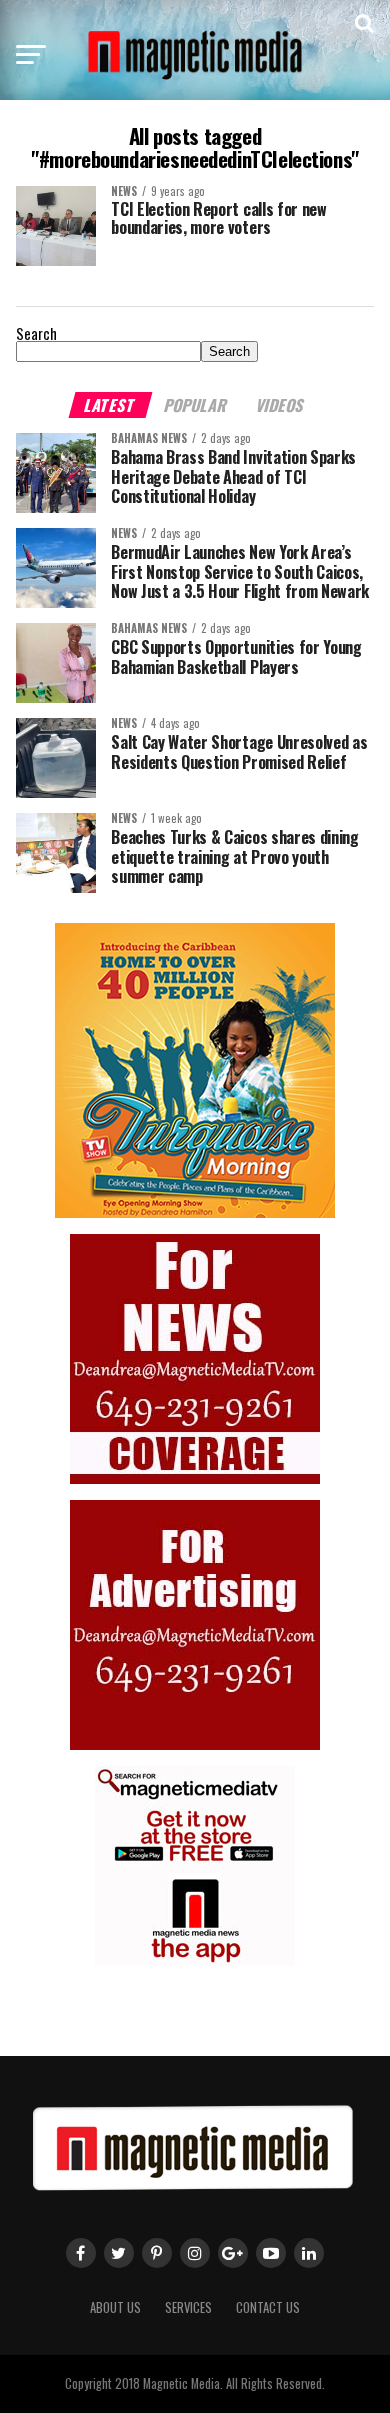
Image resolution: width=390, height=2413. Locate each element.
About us (115, 2307)
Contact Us (268, 2307)
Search (36, 333)
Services (188, 2307)
